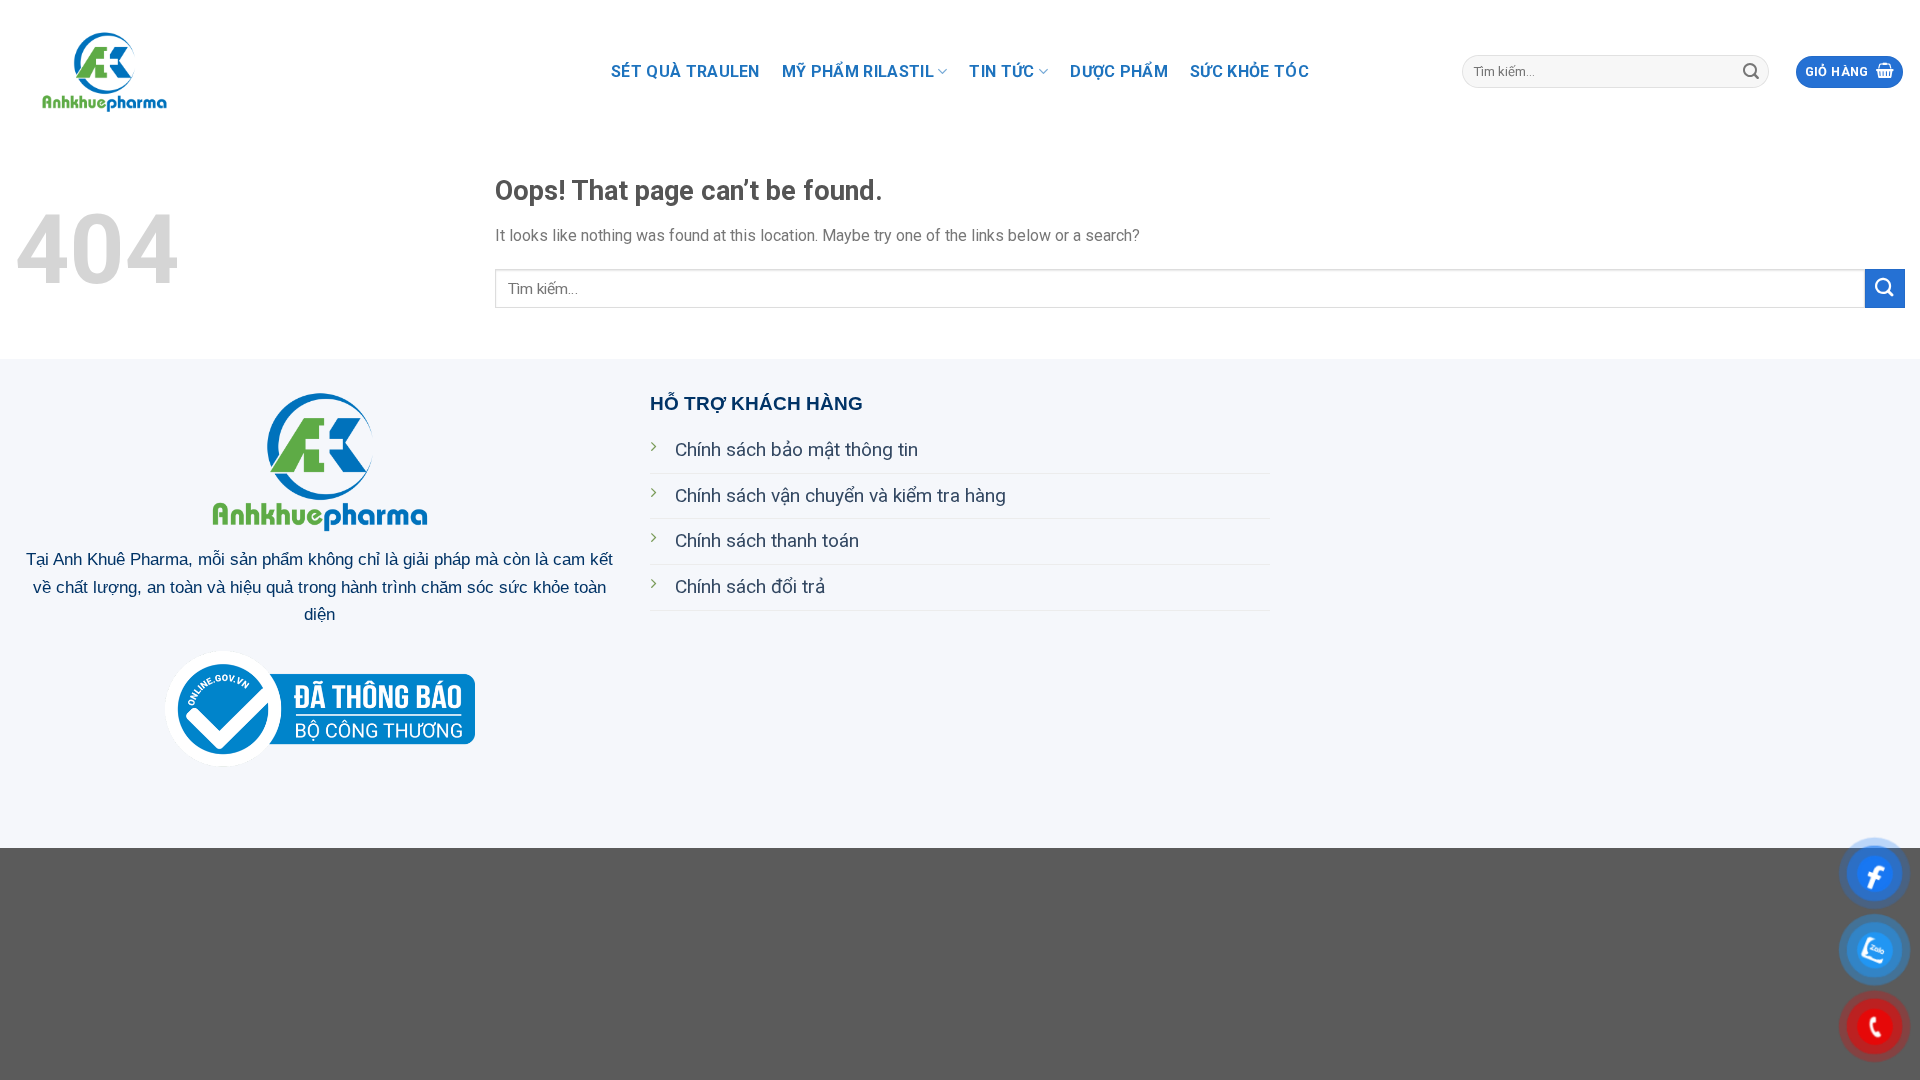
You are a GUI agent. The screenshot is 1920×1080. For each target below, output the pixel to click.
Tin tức (1001, 71)
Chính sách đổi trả (750, 586)
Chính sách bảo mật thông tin (796, 449)
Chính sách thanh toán (767, 540)
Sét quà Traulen (685, 71)
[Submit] (1751, 72)
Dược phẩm (1119, 71)
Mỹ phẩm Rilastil (858, 71)
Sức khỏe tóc (1249, 71)
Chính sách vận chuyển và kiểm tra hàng (840, 495)
